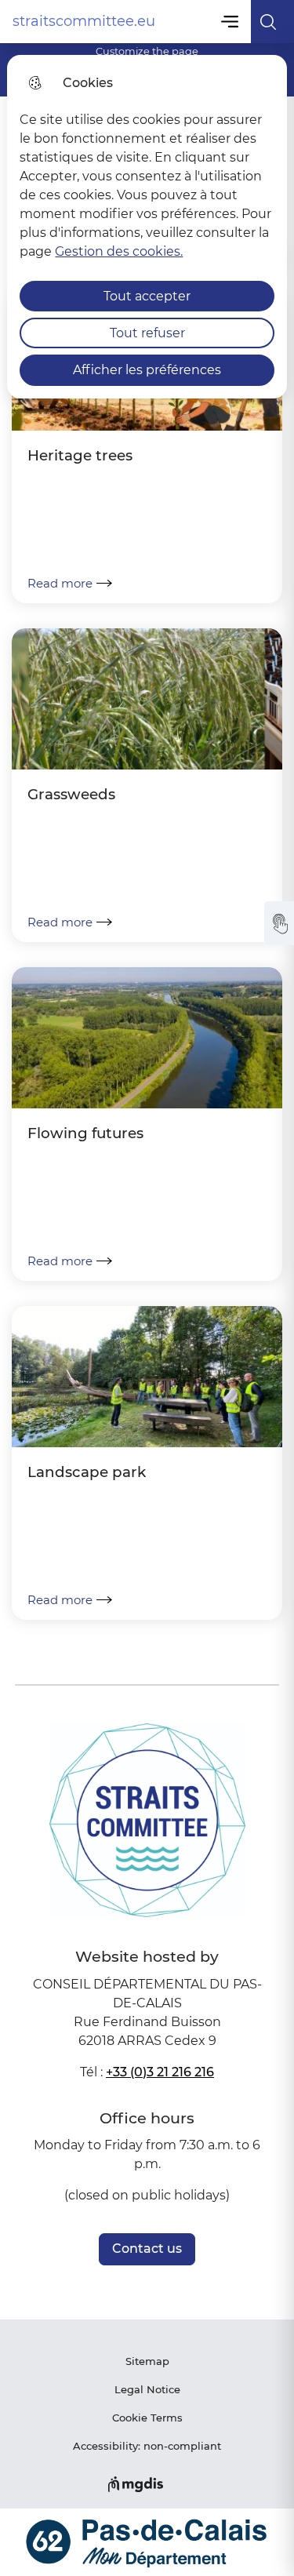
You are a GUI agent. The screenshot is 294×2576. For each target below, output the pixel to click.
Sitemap (147, 2361)
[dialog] (147, 227)
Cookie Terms (147, 2418)
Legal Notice (147, 2389)
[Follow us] (279, 923)
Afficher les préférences (147, 370)
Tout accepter (147, 296)
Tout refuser (147, 333)
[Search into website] (272, 22)
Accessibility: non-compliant (147, 2446)
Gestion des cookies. (119, 251)
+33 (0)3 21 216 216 (160, 2072)
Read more (60, 583)
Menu (231, 22)
